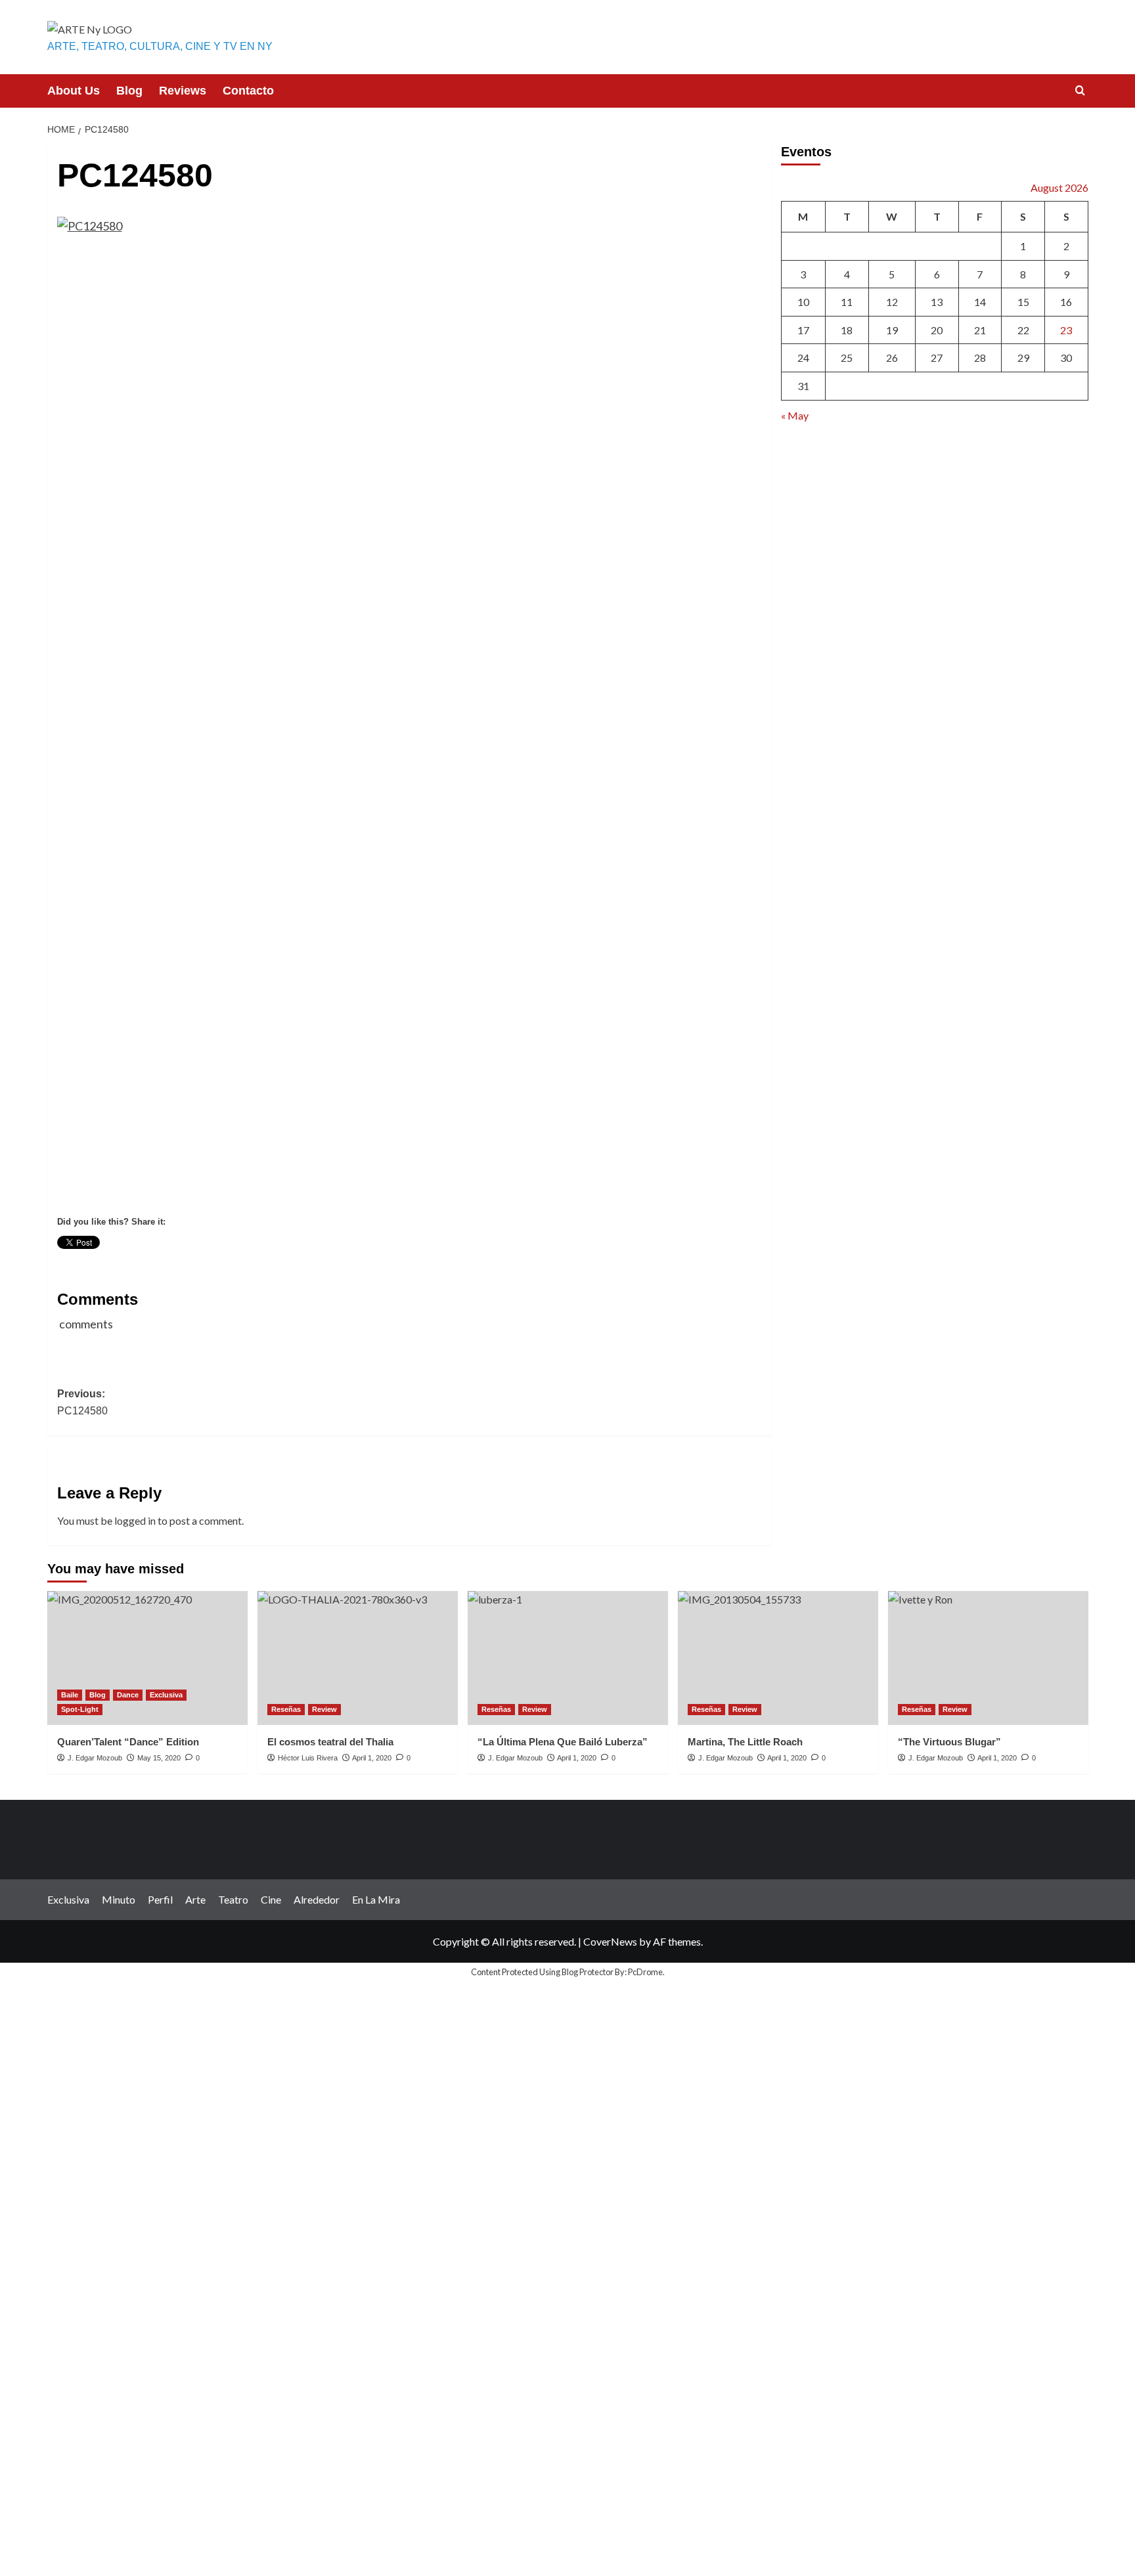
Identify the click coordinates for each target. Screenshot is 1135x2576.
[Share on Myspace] (238, 1267)
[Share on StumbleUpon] (262, 1267)
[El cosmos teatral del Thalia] (358, 1658)
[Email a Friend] (116, 1267)
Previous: (82, 1402)
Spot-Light (80, 1709)
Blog (129, 91)
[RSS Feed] (359, 1267)
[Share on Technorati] (335, 1267)
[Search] (1080, 91)
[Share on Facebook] (68, 1267)
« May (795, 415)
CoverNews (610, 1941)
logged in (135, 1520)
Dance (128, 1695)
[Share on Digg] (189, 1267)
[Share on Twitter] (92, 1267)
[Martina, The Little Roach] (778, 1658)
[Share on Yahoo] (286, 1267)
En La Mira (376, 1899)
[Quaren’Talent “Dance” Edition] (147, 1658)
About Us (74, 91)
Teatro (233, 1899)
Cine (271, 1899)
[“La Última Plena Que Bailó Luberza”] (568, 1658)
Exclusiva (166, 1695)
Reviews (183, 91)
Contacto (248, 91)
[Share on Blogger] (141, 1267)
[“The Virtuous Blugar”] (988, 1658)
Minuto (119, 1899)
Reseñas (286, 1709)
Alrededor (317, 1899)
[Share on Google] (213, 1267)
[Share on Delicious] (165, 1267)
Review (324, 1709)
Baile (70, 1695)
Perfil (160, 1899)
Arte (195, 1899)
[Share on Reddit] (311, 1267)
